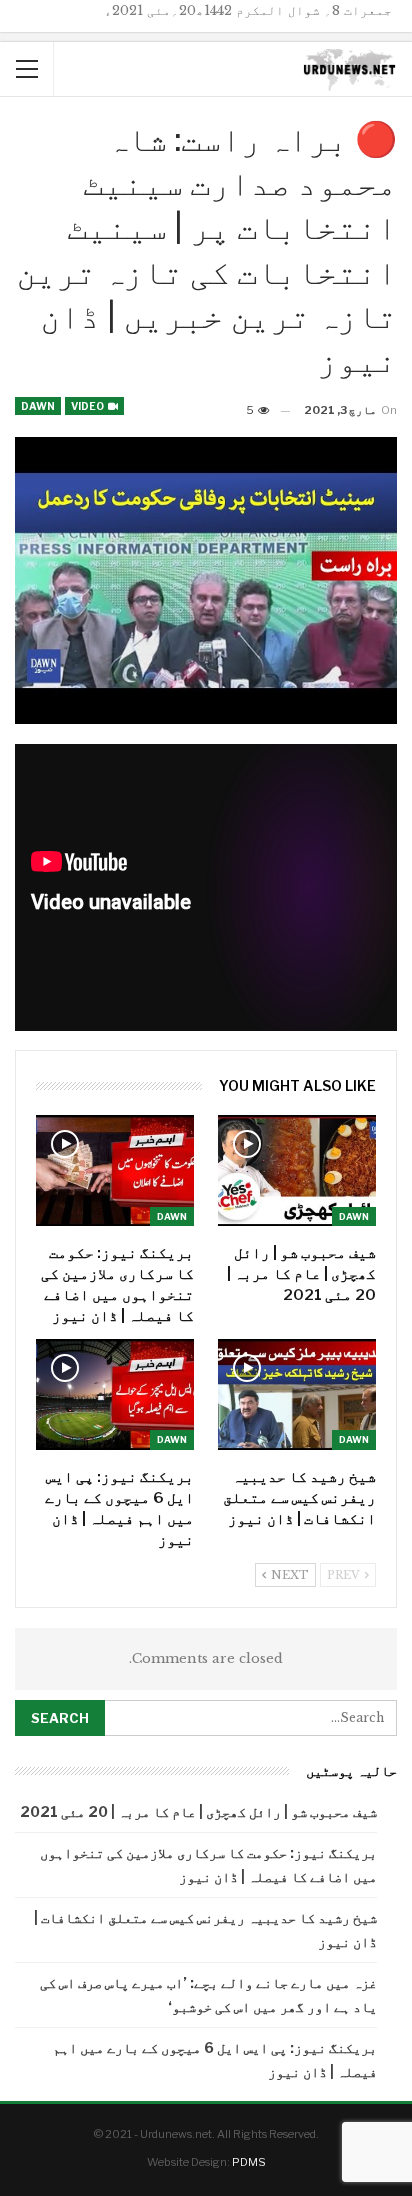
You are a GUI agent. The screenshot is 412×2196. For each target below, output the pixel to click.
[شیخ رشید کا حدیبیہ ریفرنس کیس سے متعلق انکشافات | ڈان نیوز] (297, 1394)
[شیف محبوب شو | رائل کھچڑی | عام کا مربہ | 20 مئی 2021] (297, 1170)
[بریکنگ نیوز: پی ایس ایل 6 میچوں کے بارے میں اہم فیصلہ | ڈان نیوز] (115, 1394)
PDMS (249, 2162)
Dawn (38, 406)
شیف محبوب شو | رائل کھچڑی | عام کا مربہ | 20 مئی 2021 (198, 1811)
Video (88, 406)
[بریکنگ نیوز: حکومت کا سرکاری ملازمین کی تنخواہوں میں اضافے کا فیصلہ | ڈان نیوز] (115, 1170)
